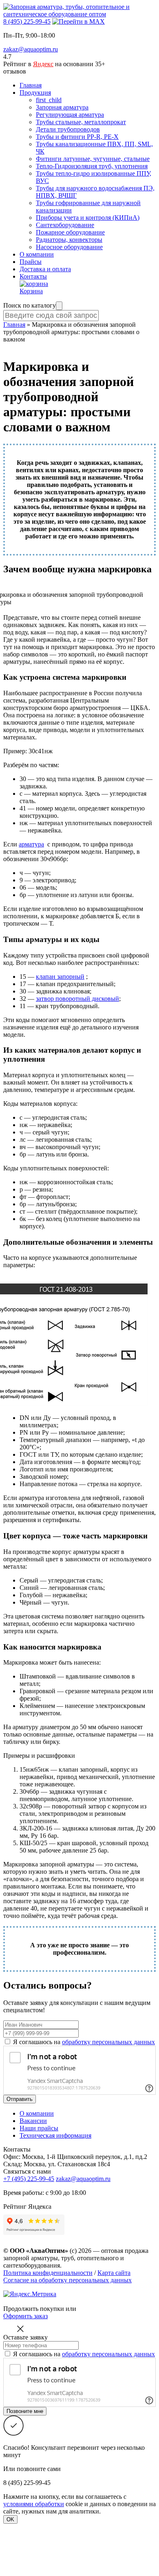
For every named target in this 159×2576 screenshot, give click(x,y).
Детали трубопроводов (68, 129)
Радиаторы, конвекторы (69, 240)
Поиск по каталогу (30, 305)
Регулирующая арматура (70, 115)
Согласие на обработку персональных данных (67, 2280)
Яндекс (43, 64)
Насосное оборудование (69, 247)
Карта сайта (114, 2273)
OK (10, 2519)
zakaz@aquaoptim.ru (31, 49)
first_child (49, 100)
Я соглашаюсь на (84, 2042)
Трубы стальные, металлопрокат (81, 122)
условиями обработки (34, 2504)
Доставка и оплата (45, 269)
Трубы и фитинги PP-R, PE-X (77, 137)
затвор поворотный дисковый (77, 999)
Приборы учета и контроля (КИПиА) (88, 218)
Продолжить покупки (34, 2309)
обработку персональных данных (108, 2042)
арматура (31, 844)
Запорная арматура (62, 107)
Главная (31, 85)
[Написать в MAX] (78, 21)
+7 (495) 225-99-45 (29, 2179)
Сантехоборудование (65, 225)
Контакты (33, 276)
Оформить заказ (25, 2316)
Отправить (20, 2099)
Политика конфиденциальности (48, 2273)
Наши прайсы (39, 2128)
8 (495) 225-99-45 (27, 21)
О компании (37, 254)
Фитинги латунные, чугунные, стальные (93, 159)
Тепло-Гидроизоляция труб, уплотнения (92, 166)
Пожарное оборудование (70, 232)
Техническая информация (55, 2135)
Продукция (35, 93)
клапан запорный (60, 977)
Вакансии (33, 2121)
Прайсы (31, 262)
